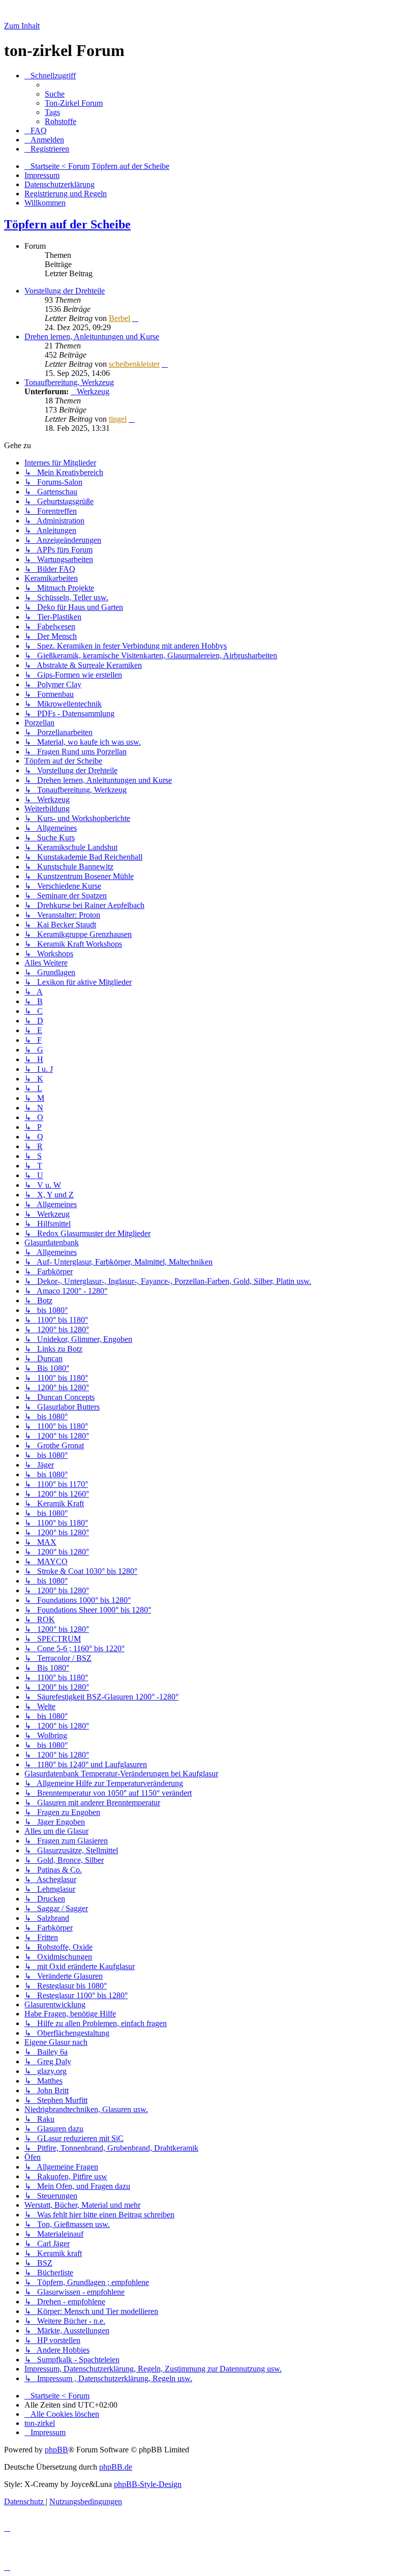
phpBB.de (116, 2467)
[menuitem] (55, 94)
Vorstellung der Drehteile (65, 291)
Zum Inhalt (22, 26)
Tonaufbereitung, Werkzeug (69, 382)
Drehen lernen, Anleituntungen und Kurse (92, 336)
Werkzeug (93, 391)
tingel (118, 419)
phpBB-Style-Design (148, 2484)
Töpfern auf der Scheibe (67, 224)
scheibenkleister (134, 364)
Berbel (120, 318)
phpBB (56, 2450)
